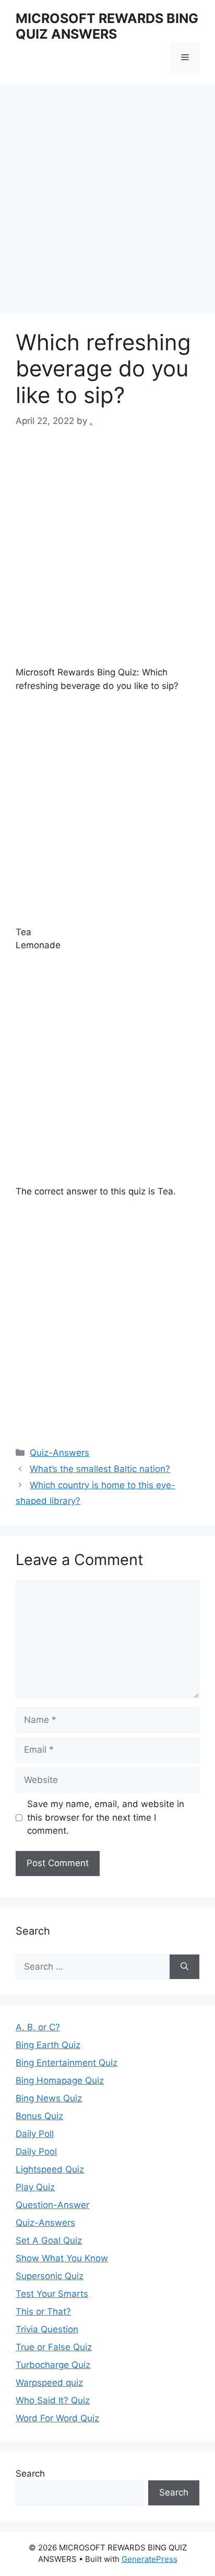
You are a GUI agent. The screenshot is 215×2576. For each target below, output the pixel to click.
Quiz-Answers (59, 1453)
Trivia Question (47, 2329)
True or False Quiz (54, 2347)
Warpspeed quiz (49, 2383)
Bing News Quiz (49, 2098)
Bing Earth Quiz (48, 2045)
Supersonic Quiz (50, 2276)
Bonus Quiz (39, 2116)
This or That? (43, 2311)
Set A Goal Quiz (49, 2240)
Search (30, 2474)
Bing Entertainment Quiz (67, 2063)
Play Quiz (35, 2187)
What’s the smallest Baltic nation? (100, 1469)
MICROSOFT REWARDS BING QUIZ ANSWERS (107, 26)
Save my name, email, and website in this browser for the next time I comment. (106, 1817)
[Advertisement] (107, 202)
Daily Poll (35, 2134)
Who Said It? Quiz (53, 2400)
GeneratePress (150, 2559)
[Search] (184, 1967)
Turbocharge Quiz (53, 2365)
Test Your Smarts (52, 2294)
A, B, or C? (38, 2027)
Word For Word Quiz (57, 2418)
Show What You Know (62, 2258)
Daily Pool (36, 2152)
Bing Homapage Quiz (60, 2080)
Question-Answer (52, 2205)
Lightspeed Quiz (50, 2169)
